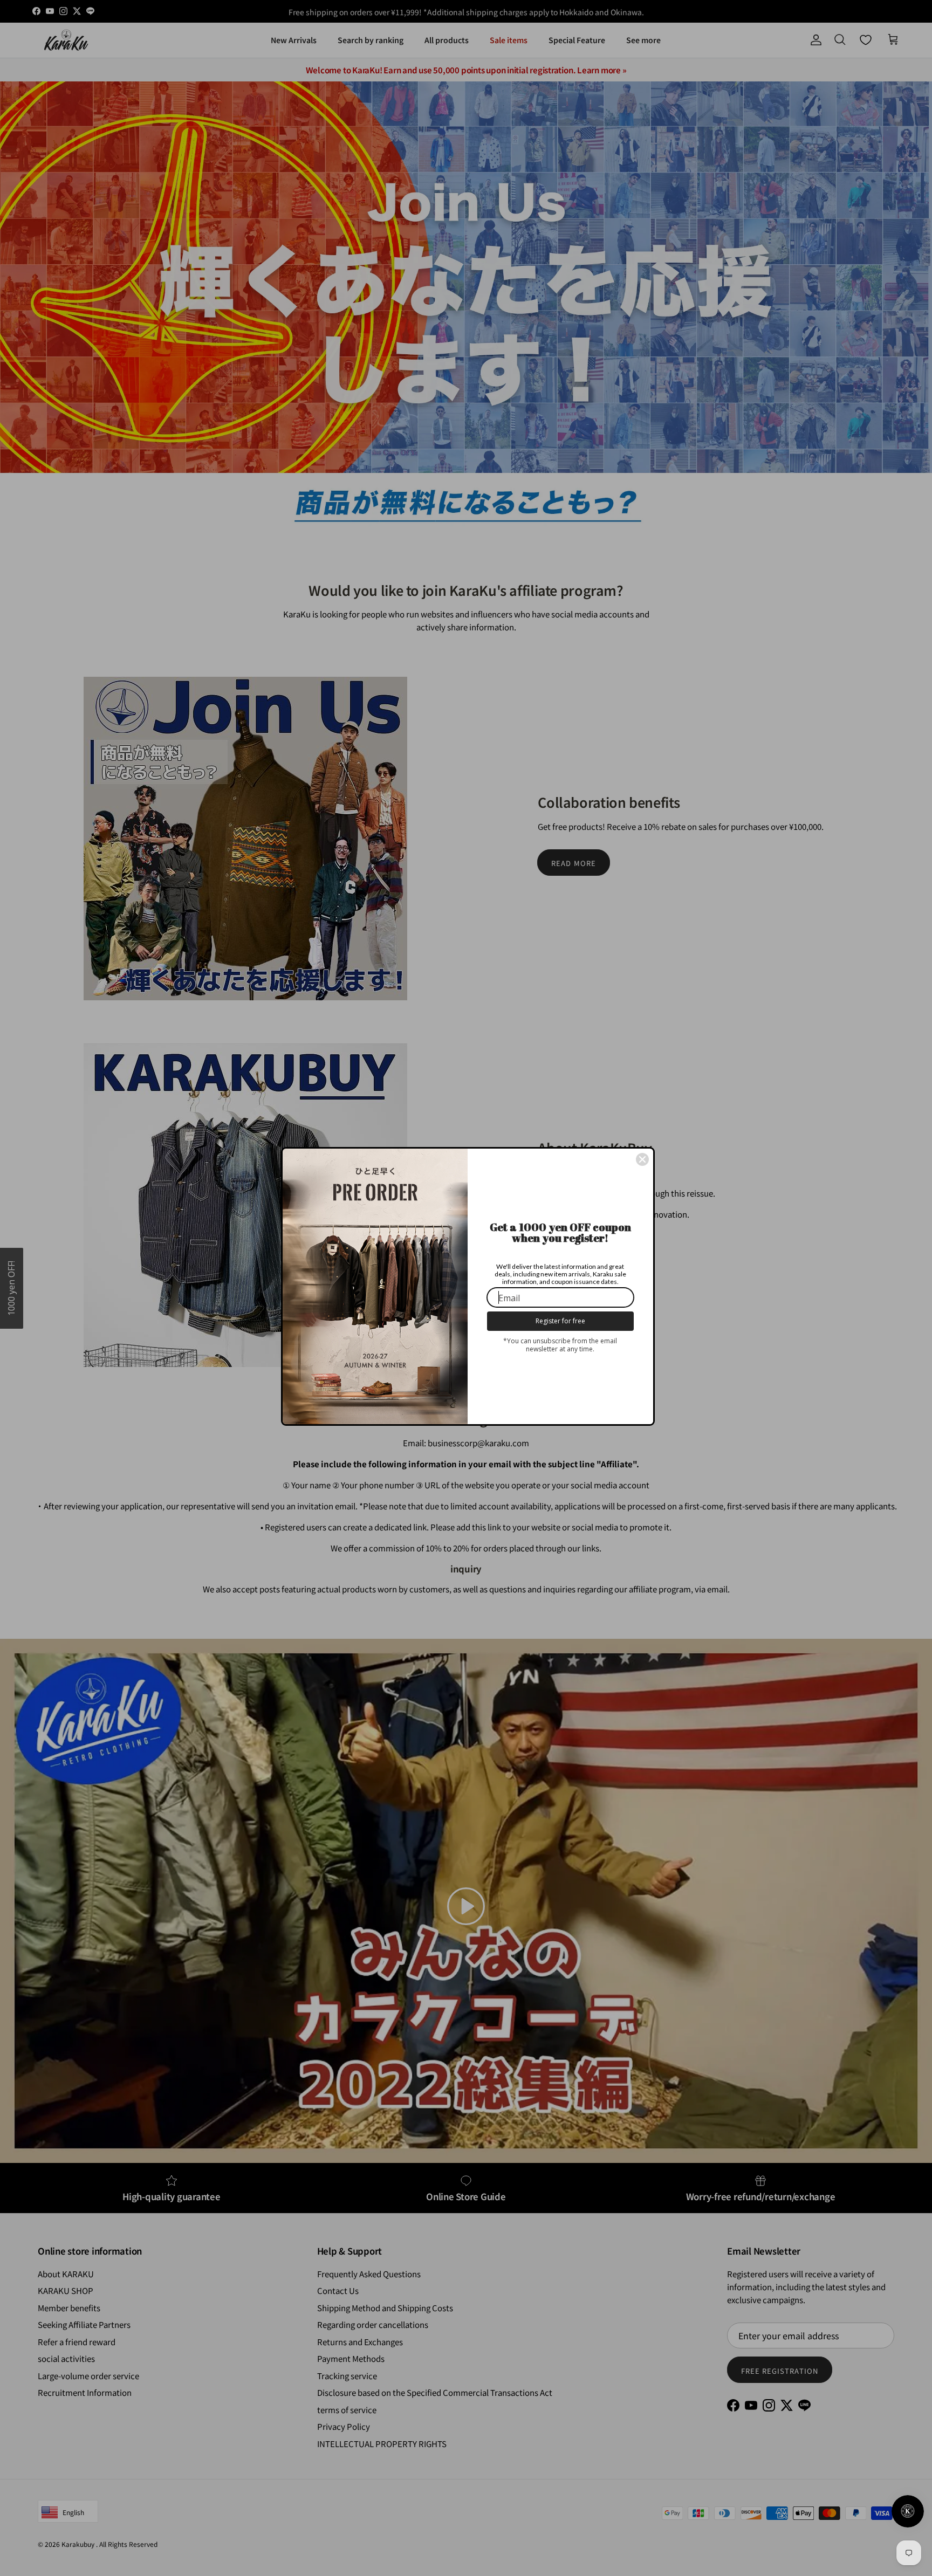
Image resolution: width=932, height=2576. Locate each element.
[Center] (642, 1159)
